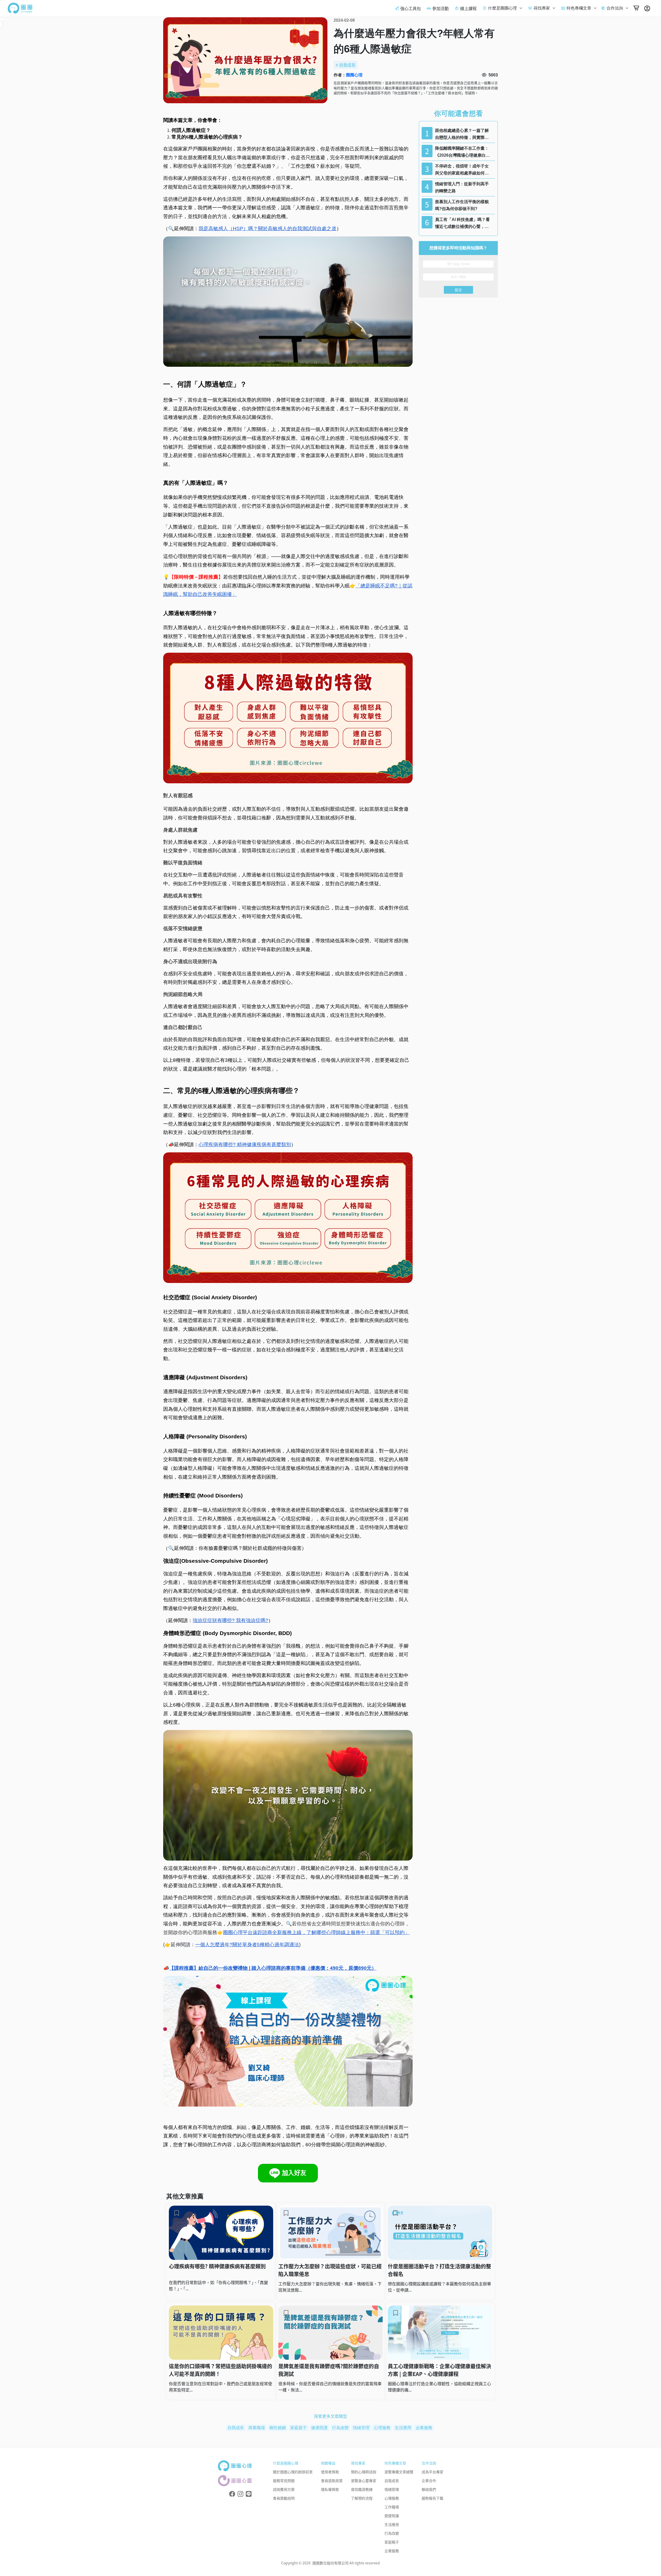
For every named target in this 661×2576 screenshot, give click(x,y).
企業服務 (424, 2428)
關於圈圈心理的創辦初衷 (293, 2472)
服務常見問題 (284, 2481)
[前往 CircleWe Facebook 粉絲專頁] (232, 2494)
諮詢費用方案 (284, 2489)
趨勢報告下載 (432, 2498)
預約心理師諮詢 (364, 2472)
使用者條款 (330, 2472)
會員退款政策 (332, 2481)
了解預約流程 (362, 2498)
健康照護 (319, 2428)
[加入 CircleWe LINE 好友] (249, 2494)
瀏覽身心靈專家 (364, 2481)
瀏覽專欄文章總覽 (399, 2472)
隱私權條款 (330, 2489)
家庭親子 (298, 2428)
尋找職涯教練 (362, 2489)
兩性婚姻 (278, 2428)
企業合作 (429, 2481)
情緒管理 (361, 2428)
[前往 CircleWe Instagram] (240, 2494)
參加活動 (440, 8)
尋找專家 (542, 8)
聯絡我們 (429, 2489)
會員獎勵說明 (284, 2498)
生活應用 (403, 2428)
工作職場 (392, 2507)
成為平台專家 (432, 2472)
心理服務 (382, 2428)
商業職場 (257, 2428)
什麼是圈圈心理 (502, 8)
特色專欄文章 (579, 8)
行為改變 (340, 2428)
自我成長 (347, 65)
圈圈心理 (354, 75)
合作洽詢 (615, 8)
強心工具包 (411, 8)
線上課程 (468, 8)
